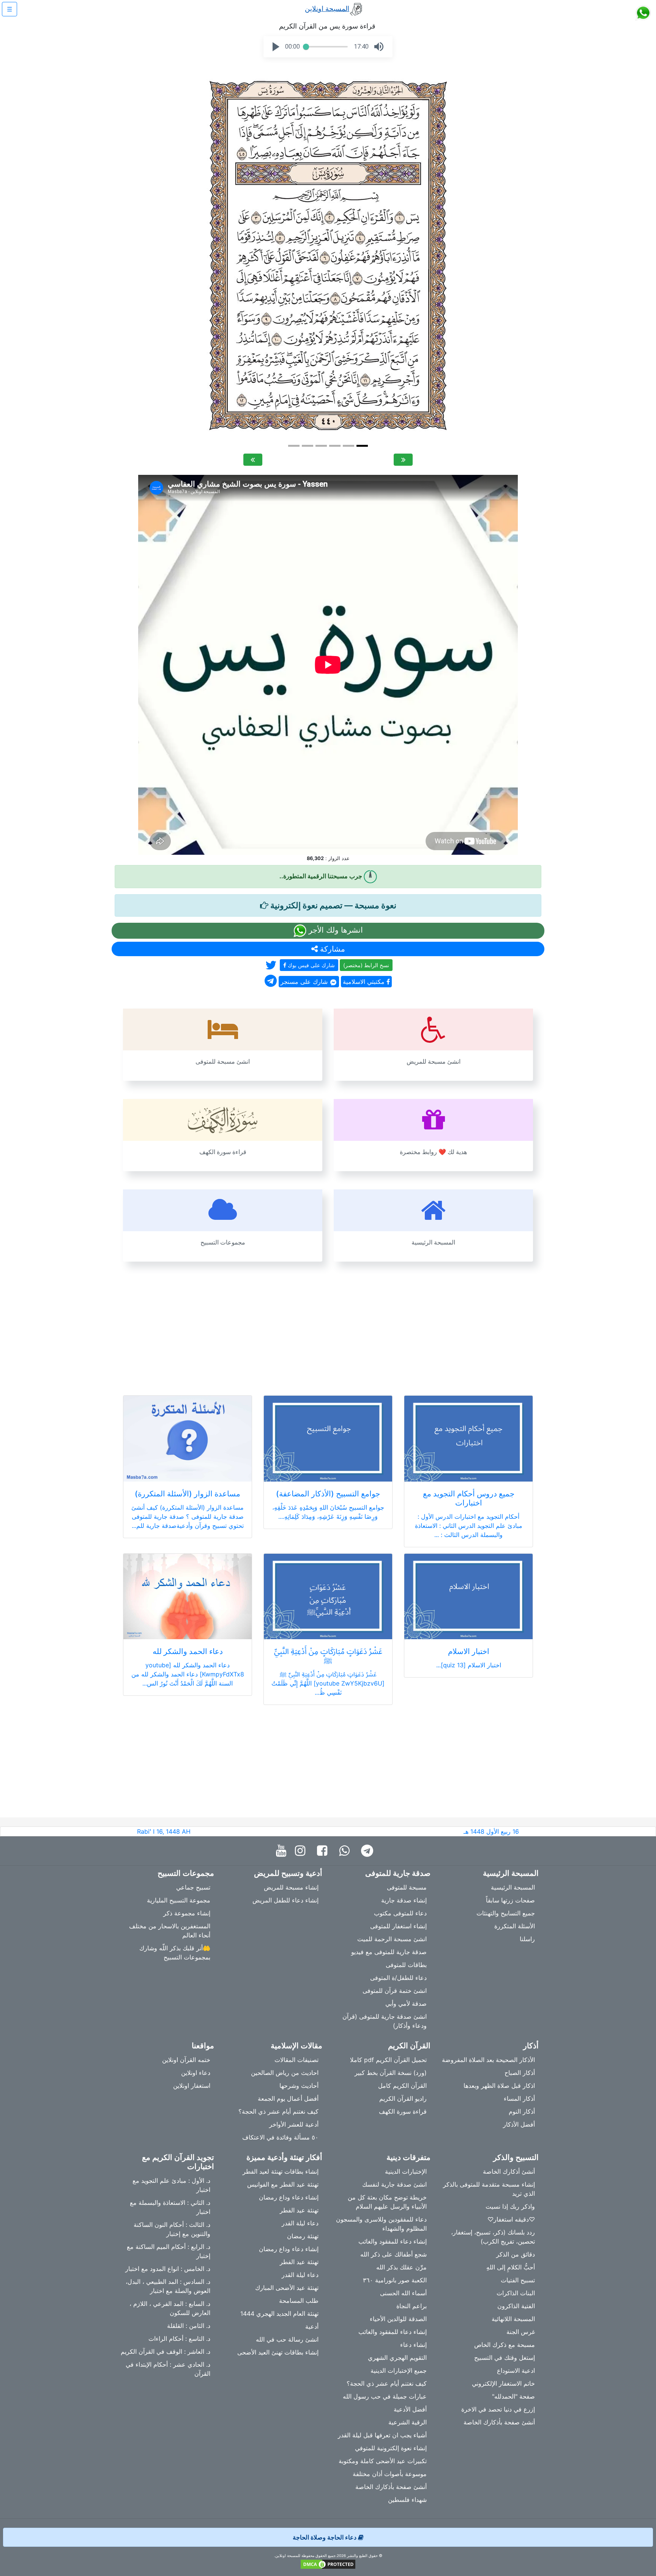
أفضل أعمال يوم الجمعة (288, 2098)
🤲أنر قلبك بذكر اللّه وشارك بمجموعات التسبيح (175, 1953)
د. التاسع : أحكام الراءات (179, 2339)
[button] (276, 47)
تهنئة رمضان (303, 2236)
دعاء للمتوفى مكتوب (400, 1913)
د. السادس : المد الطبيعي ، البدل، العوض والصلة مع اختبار (168, 2286)
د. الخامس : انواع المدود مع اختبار (168, 2269)
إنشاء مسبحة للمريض (291, 1887)
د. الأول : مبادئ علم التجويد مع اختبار (171, 2185)
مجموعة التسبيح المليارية (179, 1900)
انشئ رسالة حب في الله (287, 2339)
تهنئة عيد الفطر (299, 2210)
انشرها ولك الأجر (335, 930)
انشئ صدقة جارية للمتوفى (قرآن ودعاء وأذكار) (385, 2021)
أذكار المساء (519, 2098)
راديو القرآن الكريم (403, 2098)
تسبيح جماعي (193, 1887)
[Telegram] (369, 1851)
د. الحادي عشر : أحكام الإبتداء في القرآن (168, 2369)
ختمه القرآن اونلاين (186, 2060)
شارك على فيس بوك (311, 965)
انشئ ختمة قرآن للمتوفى (395, 1991)
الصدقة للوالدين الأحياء (398, 2319)
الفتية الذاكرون (516, 2306)
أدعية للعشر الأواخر (294, 2124)
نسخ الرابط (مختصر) (366, 965)
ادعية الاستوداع (516, 2370)
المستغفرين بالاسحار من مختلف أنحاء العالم (170, 1931)
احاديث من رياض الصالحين (285, 2073)
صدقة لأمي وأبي (406, 2004)
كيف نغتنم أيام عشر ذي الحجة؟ (278, 2111)
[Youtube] (283, 1851)
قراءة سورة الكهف (403, 2111)
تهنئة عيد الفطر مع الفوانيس (283, 2184)
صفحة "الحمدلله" (513, 2396)
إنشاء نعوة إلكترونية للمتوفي (391, 2448)
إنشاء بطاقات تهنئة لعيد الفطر (281, 2171)
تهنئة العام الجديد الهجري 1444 (279, 2313)
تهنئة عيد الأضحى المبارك (287, 2288)
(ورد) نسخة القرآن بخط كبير (391, 2073)
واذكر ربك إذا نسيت (510, 2206)
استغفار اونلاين (192, 2086)
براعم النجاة (412, 2306)
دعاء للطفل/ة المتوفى (398, 1978)
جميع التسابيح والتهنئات (506, 1913)
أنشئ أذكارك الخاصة (509, 2171)
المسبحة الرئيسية (513, 1887)
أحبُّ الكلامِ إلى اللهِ (511, 2267)
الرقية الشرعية (408, 2422)
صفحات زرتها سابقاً (510, 1900)
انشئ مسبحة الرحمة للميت (392, 1939)
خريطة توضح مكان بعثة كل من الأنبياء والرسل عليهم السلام (387, 2202)
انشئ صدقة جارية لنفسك (394, 2184)
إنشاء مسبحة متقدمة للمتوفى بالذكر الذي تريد (489, 2189)
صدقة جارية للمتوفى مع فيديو (389, 1952)
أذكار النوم (522, 2111)
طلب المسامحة (299, 2301)
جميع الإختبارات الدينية (399, 2370)
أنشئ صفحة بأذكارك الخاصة (499, 2422)
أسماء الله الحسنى (403, 2293)
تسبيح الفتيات (518, 2280)
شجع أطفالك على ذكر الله (393, 2254)
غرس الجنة (521, 2332)
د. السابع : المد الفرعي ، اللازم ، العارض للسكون (170, 2308)
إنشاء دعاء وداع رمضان (289, 2197)
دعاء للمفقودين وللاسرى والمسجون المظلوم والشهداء (381, 2224)
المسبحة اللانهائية (513, 2319)
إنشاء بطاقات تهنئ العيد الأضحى (278, 2352)
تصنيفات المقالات (296, 2060)
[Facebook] (324, 1851)
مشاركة (331, 949)
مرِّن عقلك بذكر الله (401, 2267)
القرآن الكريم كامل (402, 2086)
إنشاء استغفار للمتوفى (398, 1926)
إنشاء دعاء (413, 2345)
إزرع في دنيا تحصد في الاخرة (498, 2409)
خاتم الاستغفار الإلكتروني (503, 2383)
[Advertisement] (328, 1324)
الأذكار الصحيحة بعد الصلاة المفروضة (488, 2060)
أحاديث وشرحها (299, 2086)
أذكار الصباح (520, 2073)
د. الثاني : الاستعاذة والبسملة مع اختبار (170, 2207)
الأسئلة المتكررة (515, 1926)
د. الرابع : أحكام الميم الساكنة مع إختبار (169, 2251)
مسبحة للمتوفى (407, 1887)
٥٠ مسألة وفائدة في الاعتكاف (280, 2137)
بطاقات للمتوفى (406, 1965)
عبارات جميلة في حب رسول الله (385, 2396)
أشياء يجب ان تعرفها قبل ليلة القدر (382, 2435)
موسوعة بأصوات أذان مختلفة (390, 2474)
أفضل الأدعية (410, 2409)
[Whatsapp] (346, 1851)
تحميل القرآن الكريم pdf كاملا (388, 2060)
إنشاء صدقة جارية (404, 1900)
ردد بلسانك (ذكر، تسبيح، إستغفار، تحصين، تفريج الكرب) (493, 2237)
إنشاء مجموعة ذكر (187, 1913)
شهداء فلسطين (407, 2500)
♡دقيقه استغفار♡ (511, 2219)
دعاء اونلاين (196, 2073)
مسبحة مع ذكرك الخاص (505, 2345)
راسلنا (527, 1939)
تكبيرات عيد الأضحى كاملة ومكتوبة (383, 2461)
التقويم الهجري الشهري (397, 2358)
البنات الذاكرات (516, 2293)
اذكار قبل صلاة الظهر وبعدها (499, 2086)
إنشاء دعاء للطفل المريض (285, 1900)
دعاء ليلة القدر (300, 2223)
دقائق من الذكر (516, 2254)
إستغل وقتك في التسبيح (505, 2358)
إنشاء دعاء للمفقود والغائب (393, 2241)
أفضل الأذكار (519, 2124)
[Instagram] (302, 1851)
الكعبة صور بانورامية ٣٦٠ (395, 2280)
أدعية (312, 2326)
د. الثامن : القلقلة (189, 2326)
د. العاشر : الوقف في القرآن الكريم (166, 2351)
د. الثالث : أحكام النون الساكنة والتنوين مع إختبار (172, 2229)
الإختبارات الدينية (406, 2171)
